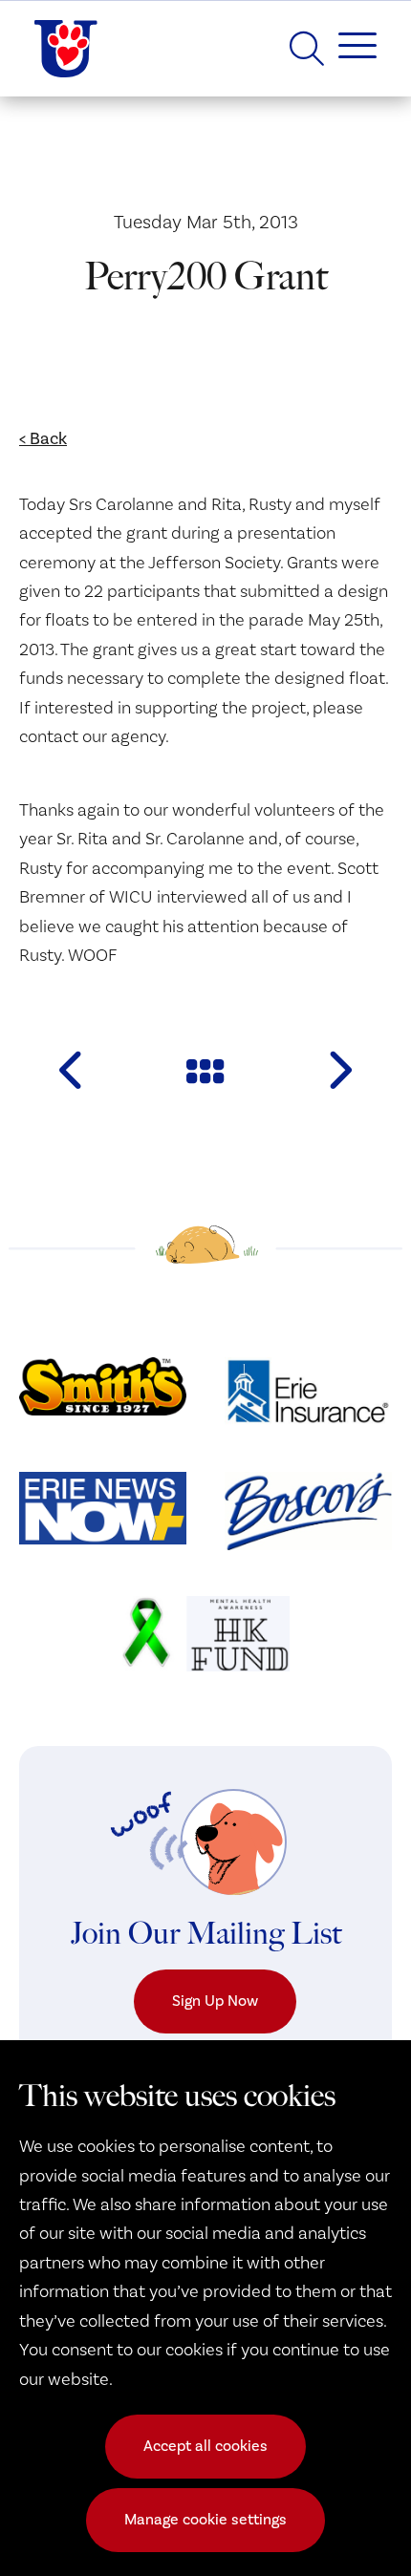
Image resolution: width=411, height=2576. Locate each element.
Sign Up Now (215, 2001)
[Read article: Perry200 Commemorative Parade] (73, 1070)
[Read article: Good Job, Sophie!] (338, 1070)
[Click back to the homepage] (66, 49)
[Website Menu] (350, 49)
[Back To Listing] (205, 1070)
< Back (43, 439)
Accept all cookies (205, 2446)
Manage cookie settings (205, 2520)
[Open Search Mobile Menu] (307, 49)
